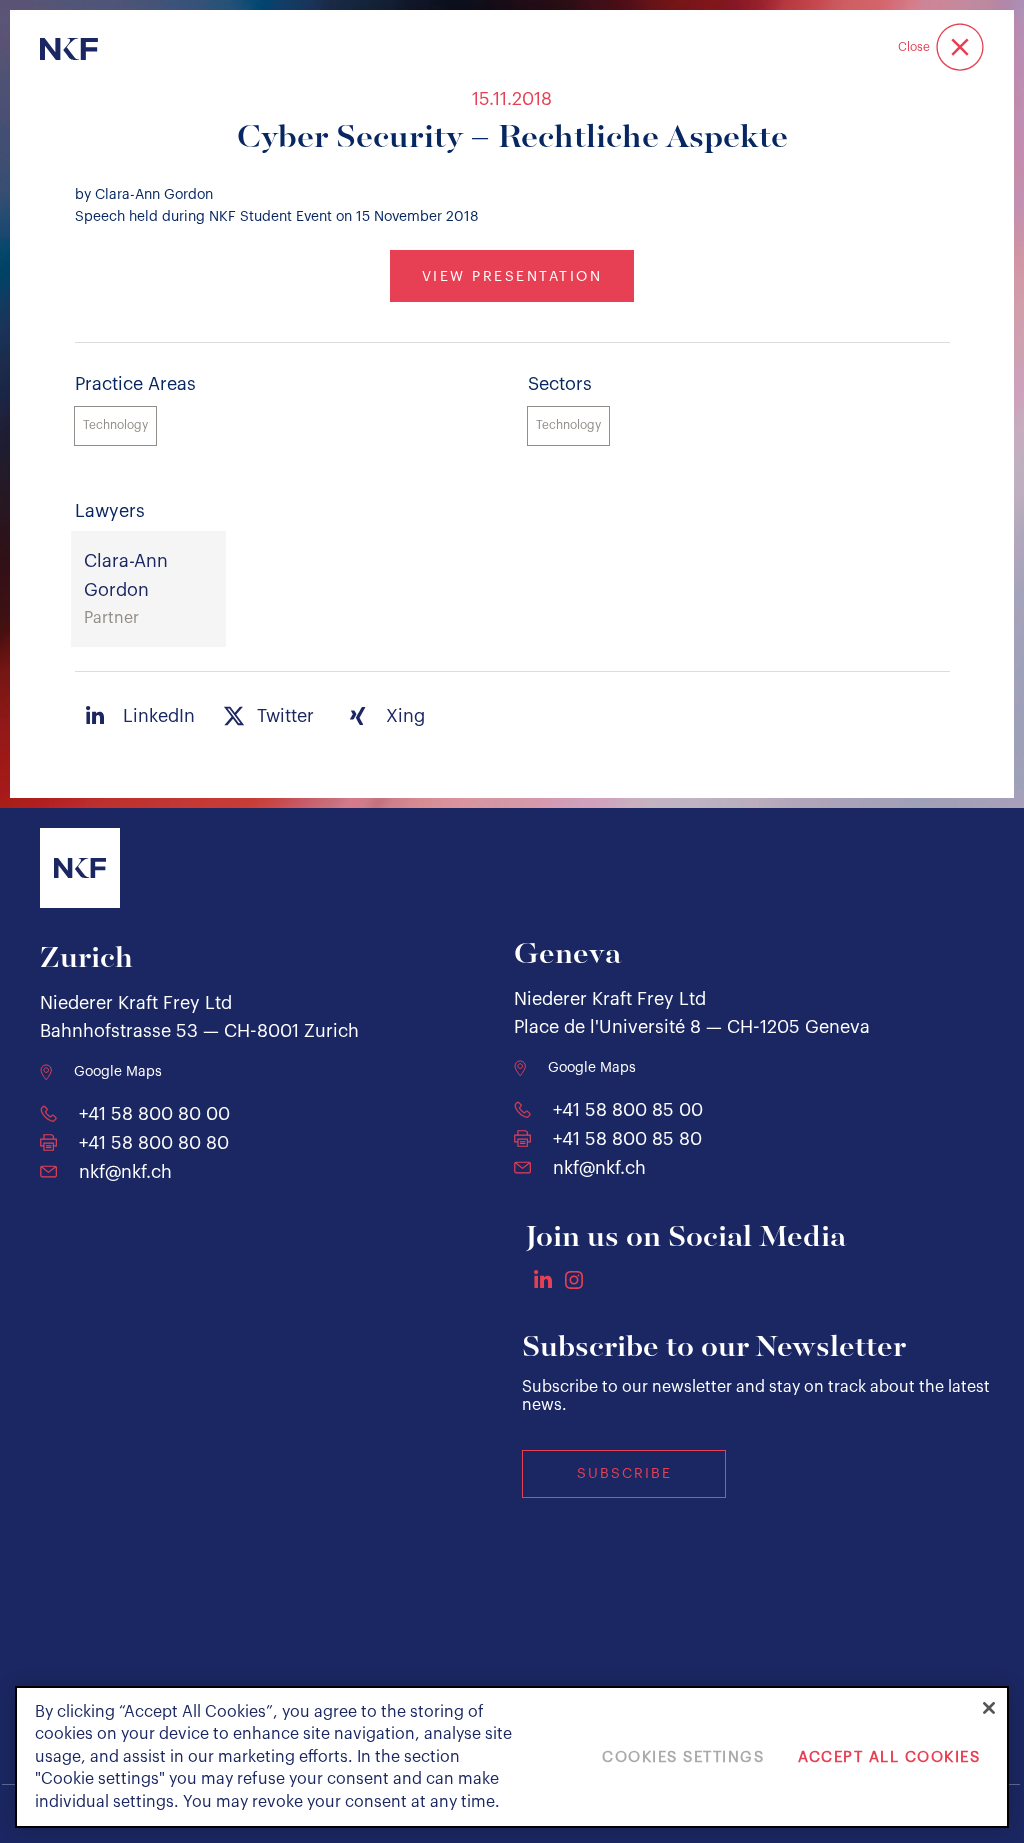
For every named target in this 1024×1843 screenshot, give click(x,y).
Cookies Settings (683, 1757)
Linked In (543, 1279)
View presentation (512, 277)
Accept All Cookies (889, 1757)
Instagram (574, 1280)
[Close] (989, 1708)
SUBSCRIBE (624, 1474)
